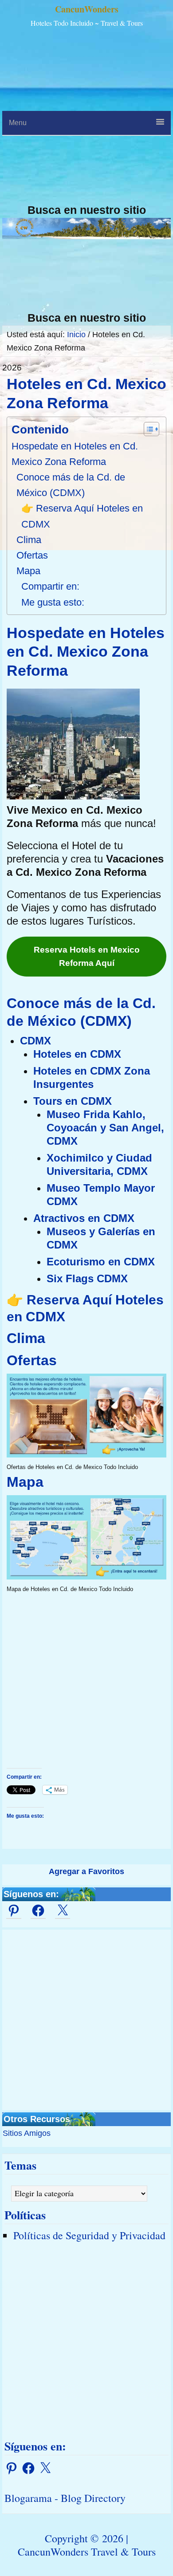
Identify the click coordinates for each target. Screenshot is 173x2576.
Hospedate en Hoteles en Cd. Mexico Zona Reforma (75, 454)
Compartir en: (50, 586)
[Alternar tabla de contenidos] (147, 429)
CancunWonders (87, 9)
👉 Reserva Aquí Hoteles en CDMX (82, 516)
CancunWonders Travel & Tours (87, 2552)
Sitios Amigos (27, 2133)
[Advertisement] (86, 117)
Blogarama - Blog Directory (65, 2498)
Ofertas (32, 555)
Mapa (28, 571)
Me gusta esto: (53, 602)
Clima (29, 540)
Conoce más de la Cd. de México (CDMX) (71, 485)
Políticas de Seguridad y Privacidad (89, 2235)
